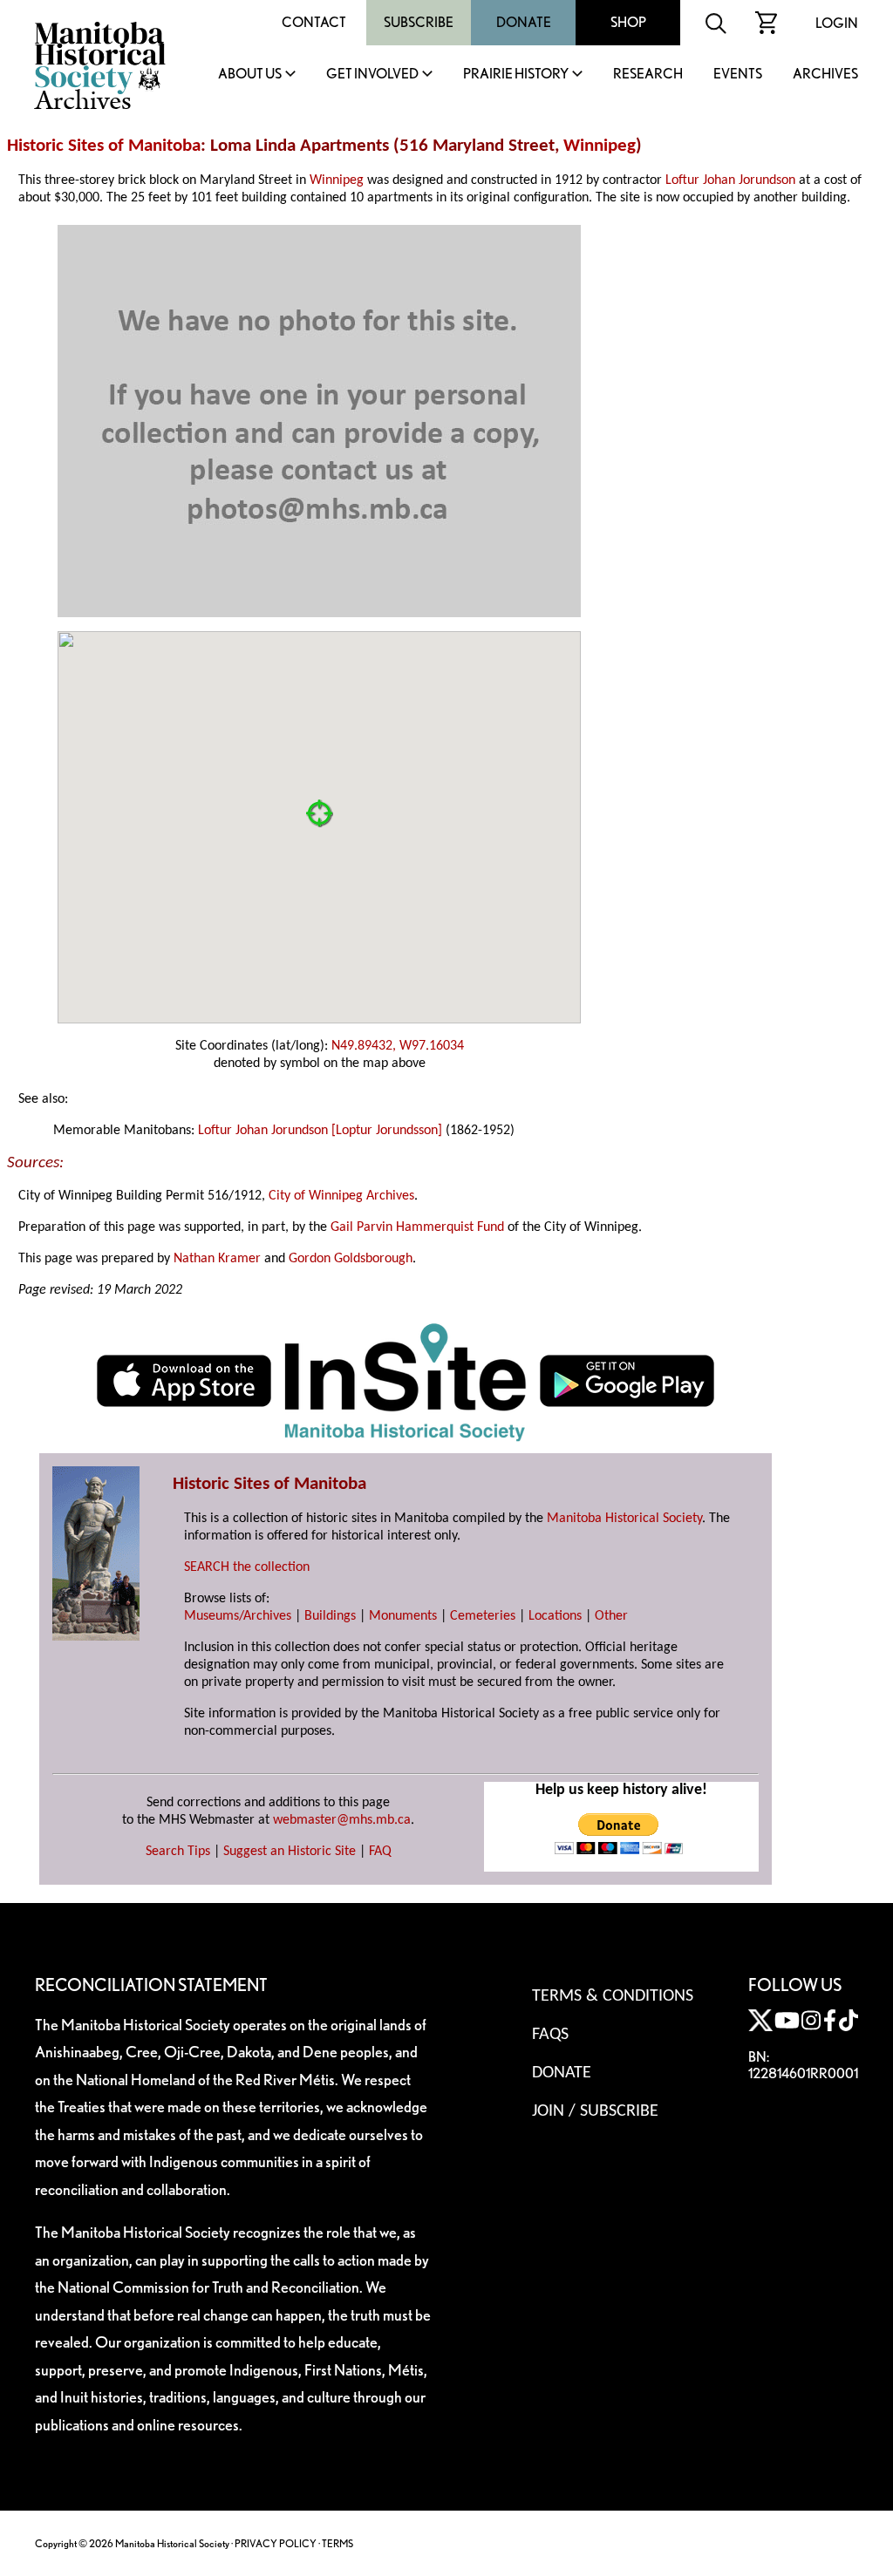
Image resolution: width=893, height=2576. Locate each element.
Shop (628, 22)
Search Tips (178, 1852)
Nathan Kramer (217, 1259)
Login (837, 23)
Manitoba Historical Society (624, 1519)
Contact (314, 22)
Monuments (403, 1616)
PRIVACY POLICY (276, 2543)
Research (648, 75)
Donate (524, 22)
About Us (250, 75)
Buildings (330, 1616)
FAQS (550, 2035)
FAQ (380, 1852)
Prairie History (516, 75)
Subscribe (419, 22)
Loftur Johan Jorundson (730, 180)
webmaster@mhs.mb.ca (342, 1820)
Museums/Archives (238, 1616)
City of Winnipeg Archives (341, 1196)
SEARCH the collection (247, 1567)
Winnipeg (600, 146)
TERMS (337, 2543)
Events (738, 75)
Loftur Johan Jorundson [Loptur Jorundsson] (320, 1131)
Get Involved (372, 75)
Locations (555, 1616)
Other (611, 1616)
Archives (825, 75)
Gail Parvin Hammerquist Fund (417, 1227)
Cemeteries (483, 1616)
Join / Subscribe (595, 2111)
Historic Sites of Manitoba (104, 146)
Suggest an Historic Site (290, 1852)
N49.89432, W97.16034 (398, 1046)
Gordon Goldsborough (351, 1259)
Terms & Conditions (613, 1996)
